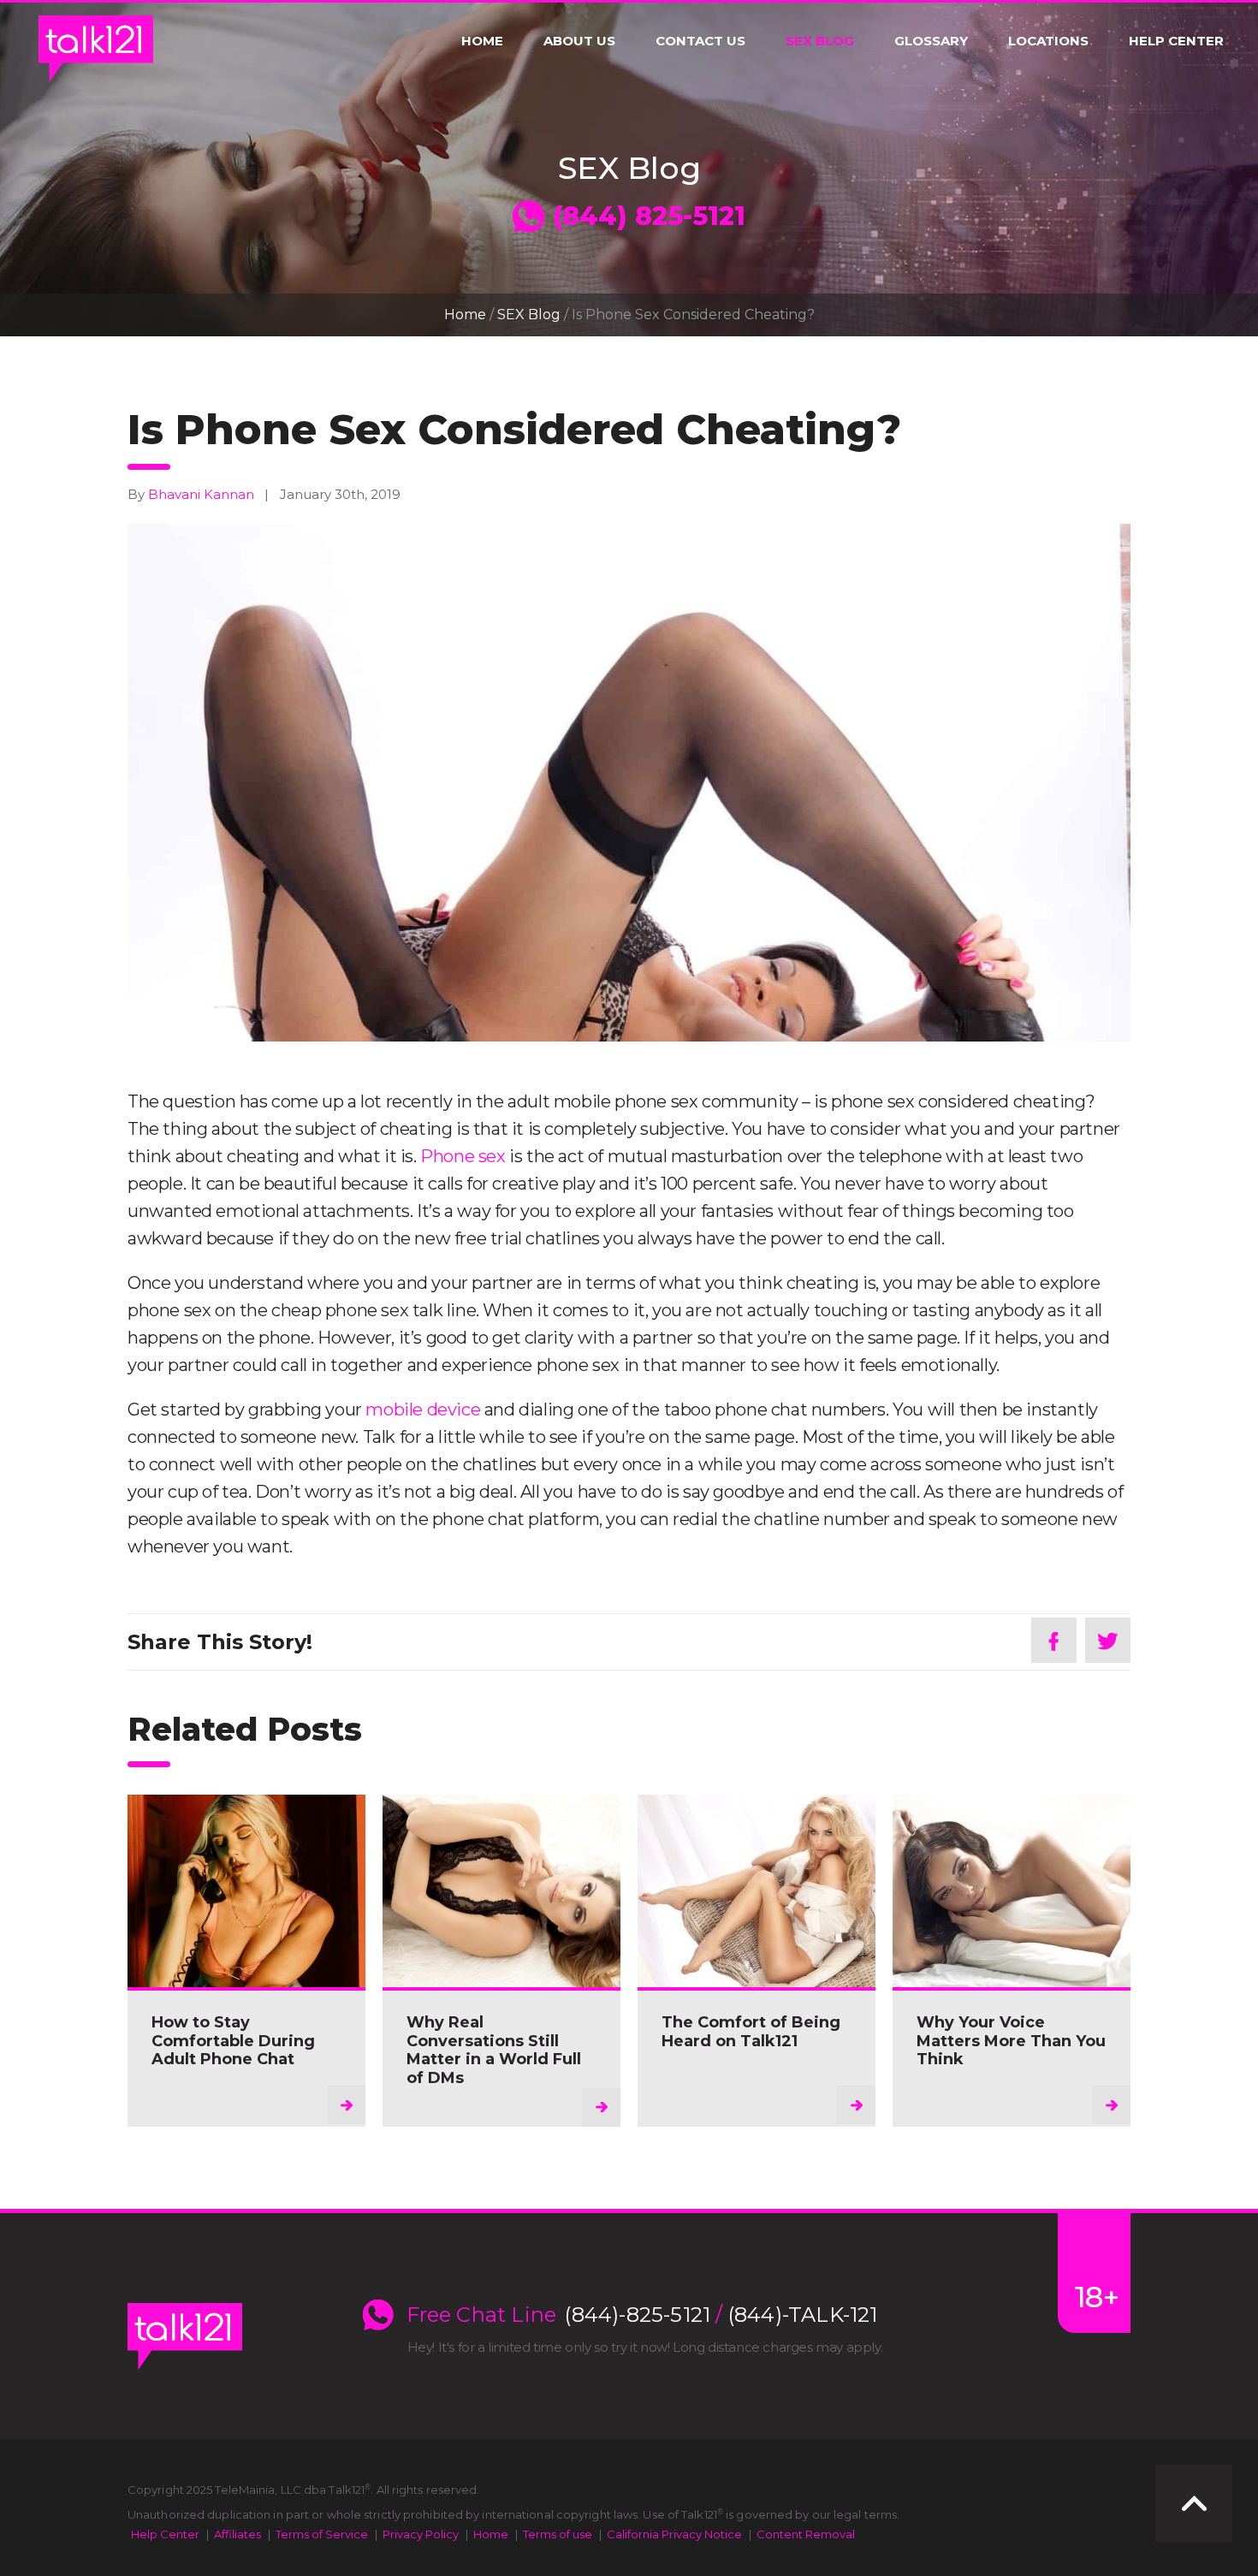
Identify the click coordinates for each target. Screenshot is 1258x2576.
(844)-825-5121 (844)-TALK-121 (721, 2315)
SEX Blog (820, 41)
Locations (1048, 41)
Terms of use (558, 2534)
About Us (579, 41)
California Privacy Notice (674, 2534)
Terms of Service (322, 2534)
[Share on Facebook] (1054, 1640)
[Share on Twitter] (1108, 1640)
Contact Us (700, 41)
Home (482, 41)
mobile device (423, 1410)
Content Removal (806, 2534)
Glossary (931, 41)
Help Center (1176, 41)
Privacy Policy (421, 2534)
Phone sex (463, 1156)
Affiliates (237, 2534)
